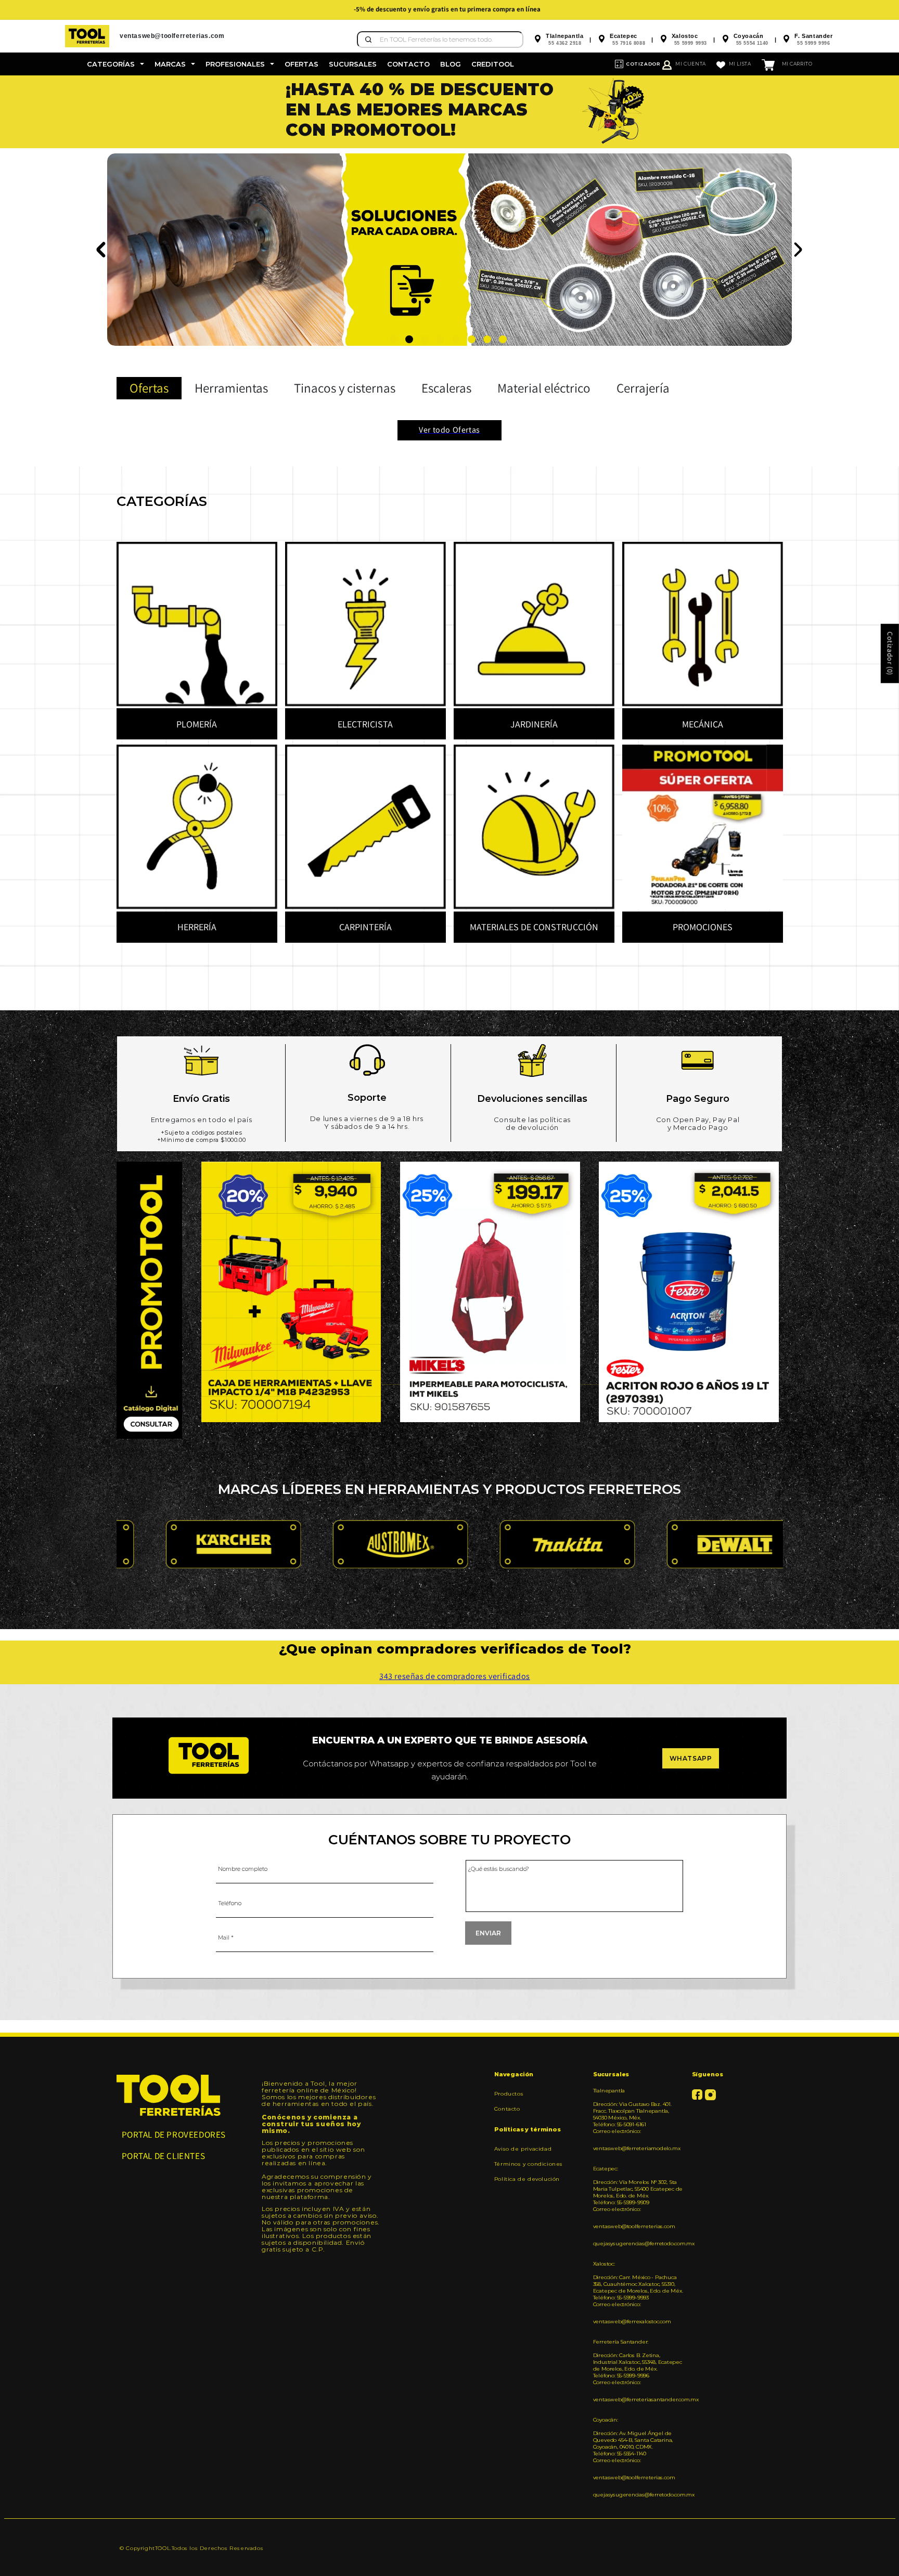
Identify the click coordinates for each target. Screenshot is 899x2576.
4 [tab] (440, 339)
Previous (102, 250)
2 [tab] (409, 339)
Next (797, 250)
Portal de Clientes (164, 2156)
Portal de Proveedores (174, 2135)
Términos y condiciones (529, 2164)
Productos (509, 2094)
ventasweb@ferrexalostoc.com (632, 2321)
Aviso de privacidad (523, 2149)
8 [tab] (503, 339)
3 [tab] (425, 339)
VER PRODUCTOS (176, 248)
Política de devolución (527, 2179)
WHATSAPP (691, 1758)
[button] (115, 64)
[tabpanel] (449, 112)
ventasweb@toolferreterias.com (634, 2226)
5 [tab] (456, 339)
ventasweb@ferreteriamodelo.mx (637, 2148)
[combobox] (440, 40)
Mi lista (740, 64)
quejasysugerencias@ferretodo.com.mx (639, 2243)
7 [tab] (487, 339)
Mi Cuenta (690, 64)
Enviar (488, 1933)
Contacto (507, 2109)
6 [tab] (472, 339)
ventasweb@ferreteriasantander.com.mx (639, 2399)
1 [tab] (394, 339)
